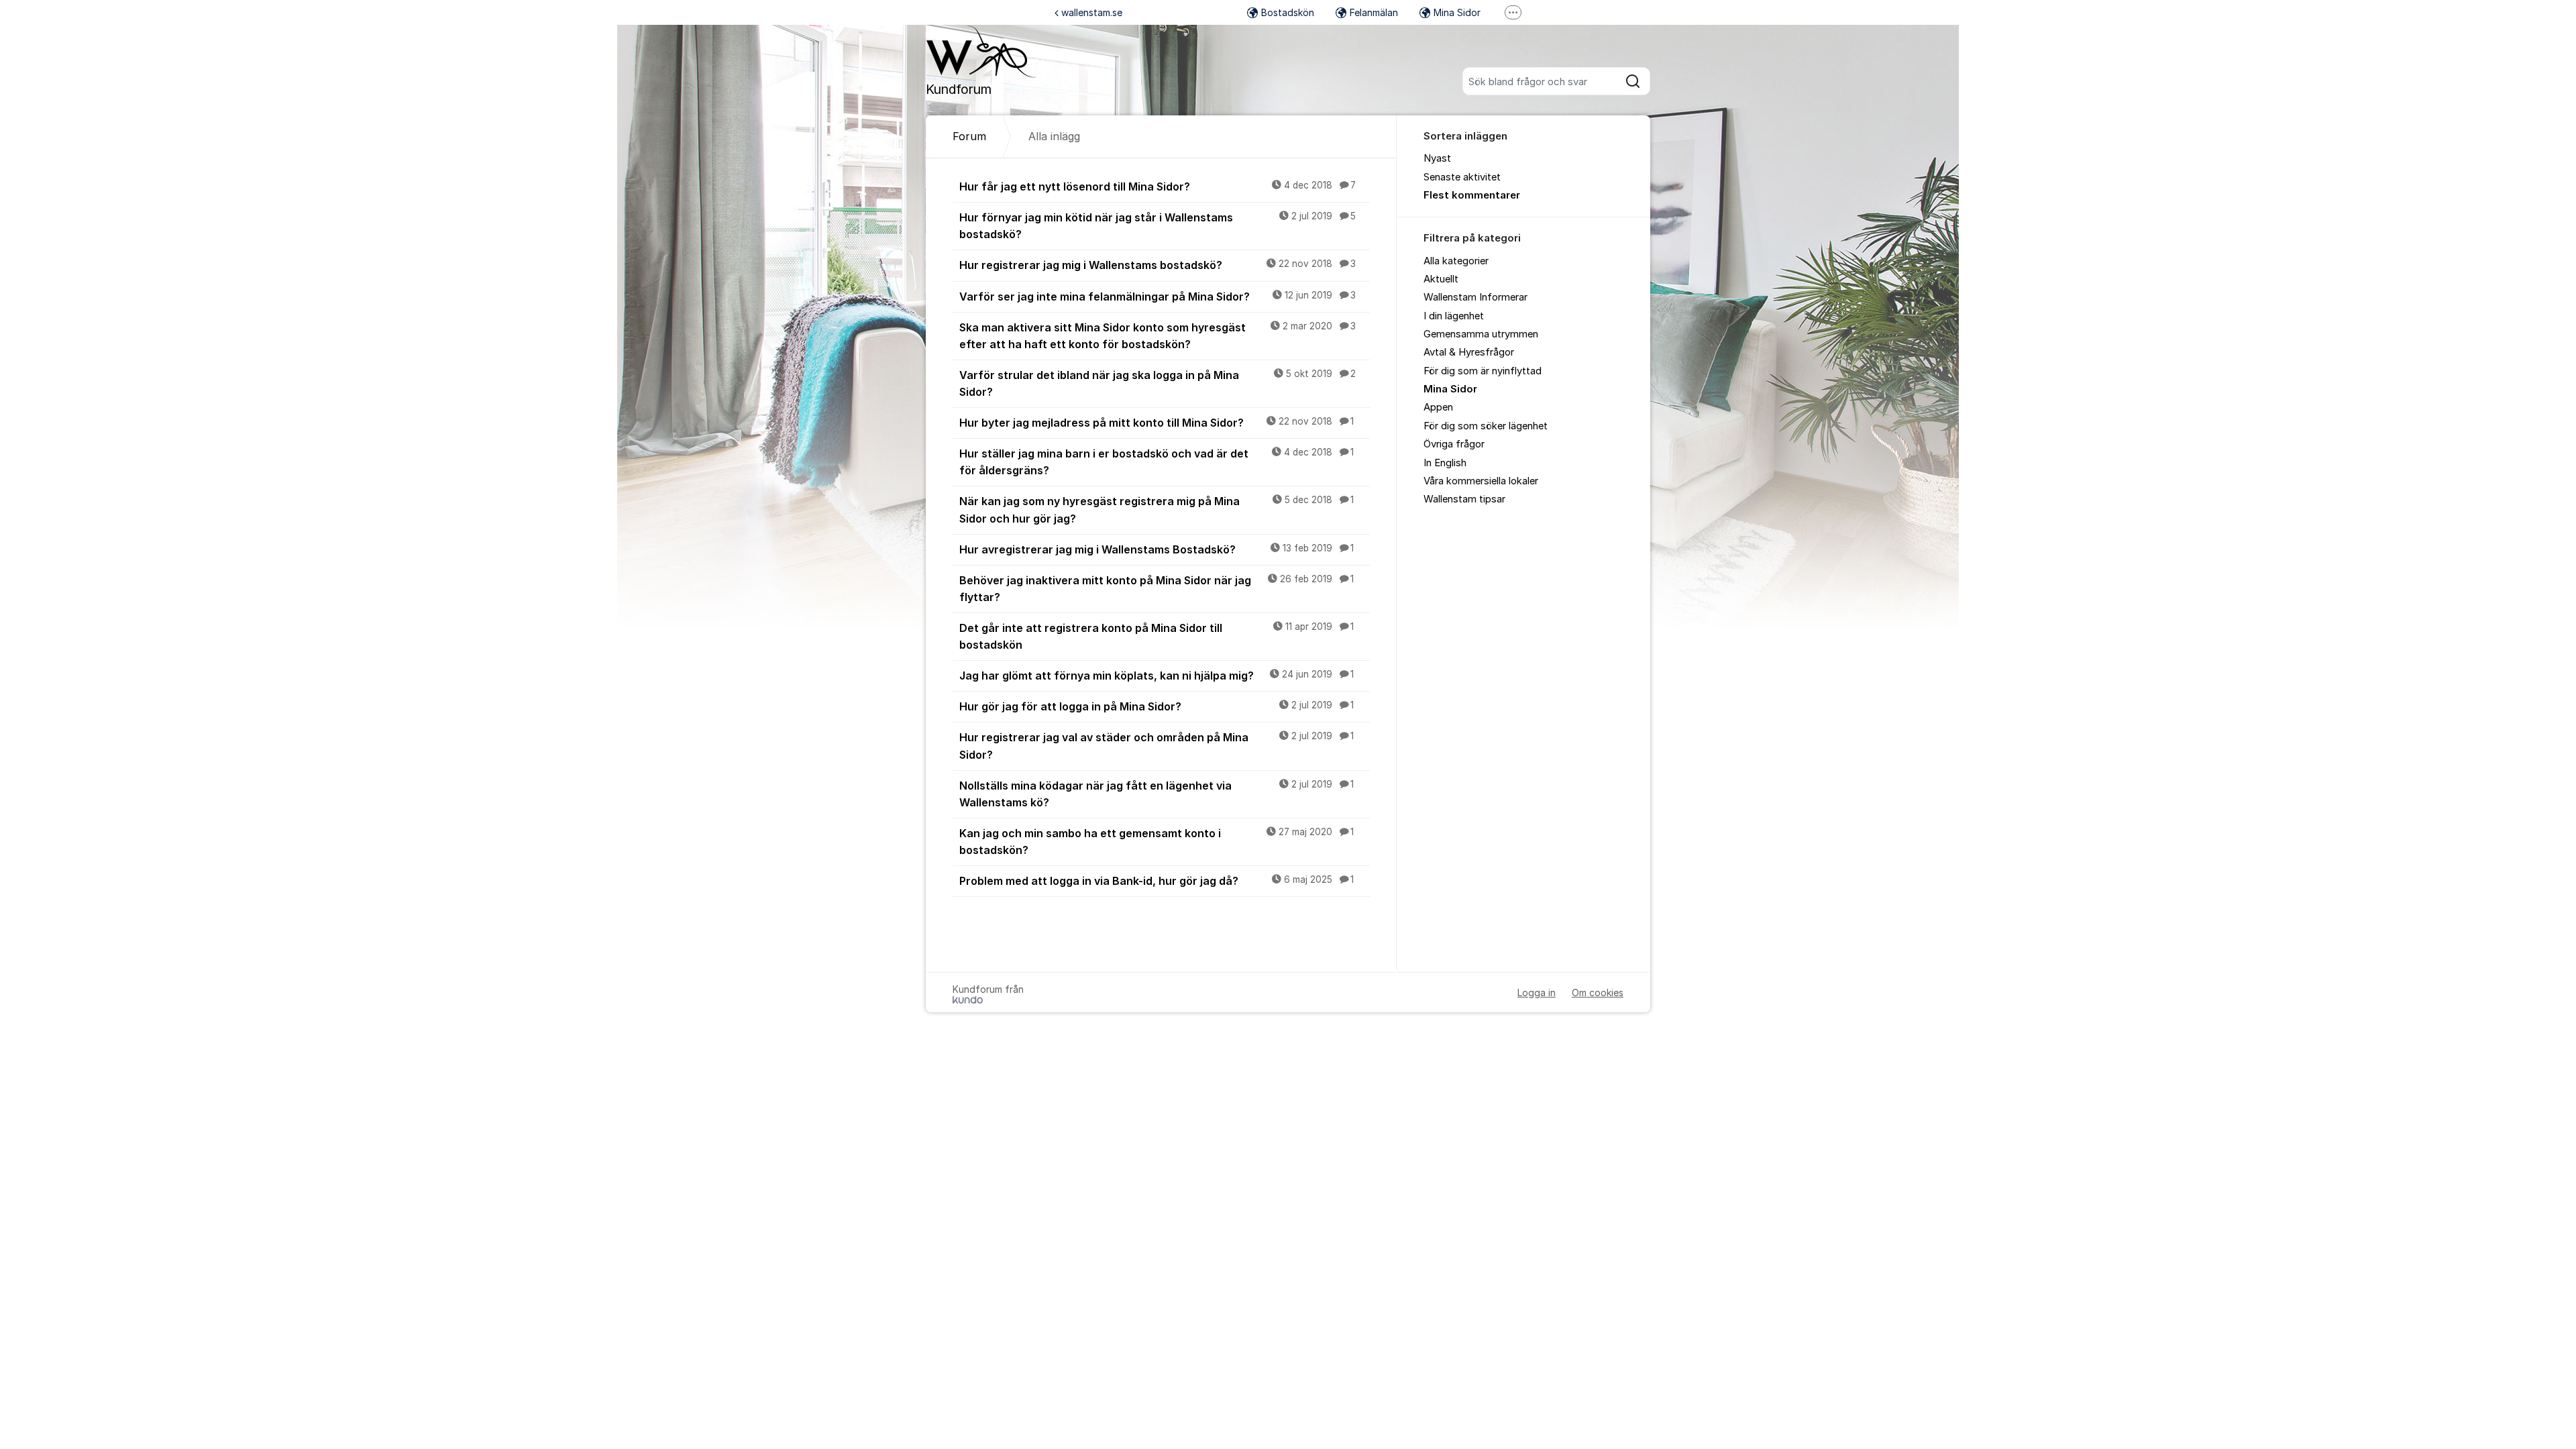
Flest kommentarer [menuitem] (1472, 195)
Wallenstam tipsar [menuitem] (1464, 499)
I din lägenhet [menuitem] (1454, 316)
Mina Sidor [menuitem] (1450, 389)
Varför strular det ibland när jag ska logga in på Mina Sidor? (1158, 383)
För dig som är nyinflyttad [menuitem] (1483, 371)
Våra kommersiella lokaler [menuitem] (1481, 481)
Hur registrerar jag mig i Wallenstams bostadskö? (1158, 265)
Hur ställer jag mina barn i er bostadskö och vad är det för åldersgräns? (1157, 462)
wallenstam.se (1092, 12)
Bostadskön (1288, 12)
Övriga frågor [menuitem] (1454, 444)
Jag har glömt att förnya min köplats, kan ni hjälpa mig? (1157, 676)
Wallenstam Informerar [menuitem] (1475, 297)
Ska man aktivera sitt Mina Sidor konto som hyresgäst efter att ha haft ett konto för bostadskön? (1158, 336)
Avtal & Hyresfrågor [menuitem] (1469, 352)
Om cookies (1598, 992)
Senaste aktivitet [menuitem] (1462, 177)
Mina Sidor (1457, 12)
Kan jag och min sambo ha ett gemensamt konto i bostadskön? (1157, 842)
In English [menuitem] (1445, 463)
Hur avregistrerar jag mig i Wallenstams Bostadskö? (1157, 549)
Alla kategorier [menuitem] (1456, 261)
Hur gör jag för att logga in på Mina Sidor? (1157, 706)
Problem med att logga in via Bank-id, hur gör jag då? (1157, 881)
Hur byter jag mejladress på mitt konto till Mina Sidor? (1157, 423)
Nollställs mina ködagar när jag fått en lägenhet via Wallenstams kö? (1157, 794)
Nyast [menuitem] (1437, 158)
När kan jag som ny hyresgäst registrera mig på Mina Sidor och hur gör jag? (1157, 509)
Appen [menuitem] (1438, 407)
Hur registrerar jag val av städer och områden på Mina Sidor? (1157, 746)
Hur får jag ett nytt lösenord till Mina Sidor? (1158, 186)
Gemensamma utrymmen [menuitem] (1481, 334)
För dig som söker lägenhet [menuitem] (1486, 426)
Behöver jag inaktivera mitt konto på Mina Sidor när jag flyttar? (1157, 589)
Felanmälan (1374, 12)
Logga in (1537, 992)
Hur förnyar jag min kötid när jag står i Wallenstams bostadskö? (1158, 226)
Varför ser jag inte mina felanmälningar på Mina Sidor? (1158, 297)
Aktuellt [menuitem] (1441, 279)
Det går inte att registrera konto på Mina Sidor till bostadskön (1157, 636)
